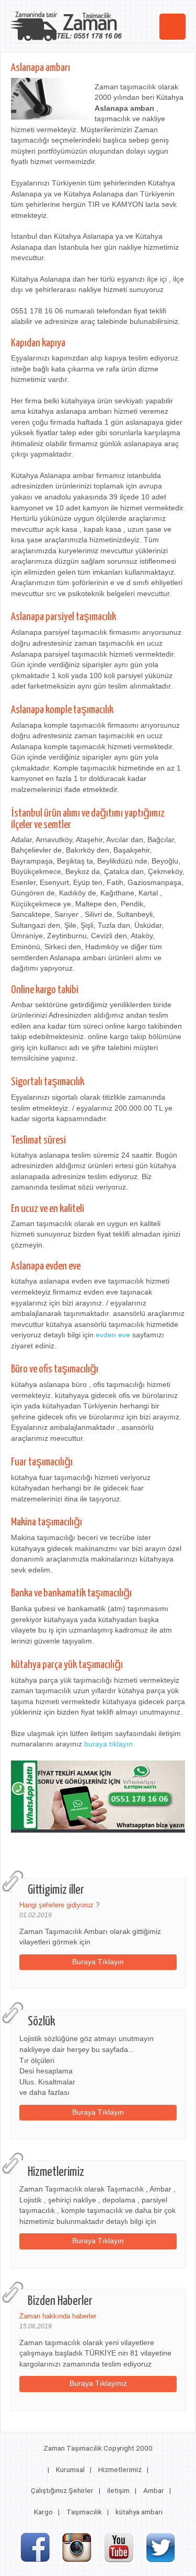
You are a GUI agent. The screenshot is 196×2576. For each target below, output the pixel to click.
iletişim (118, 2490)
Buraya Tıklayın (98, 1962)
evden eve (113, 1335)
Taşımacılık (84, 2512)
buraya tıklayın (108, 1744)
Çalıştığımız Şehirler (62, 2490)
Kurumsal (70, 2469)
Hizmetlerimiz (120, 2469)
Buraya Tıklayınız (98, 2383)
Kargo (43, 2512)
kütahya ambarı (139, 2512)
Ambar (154, 2490)
